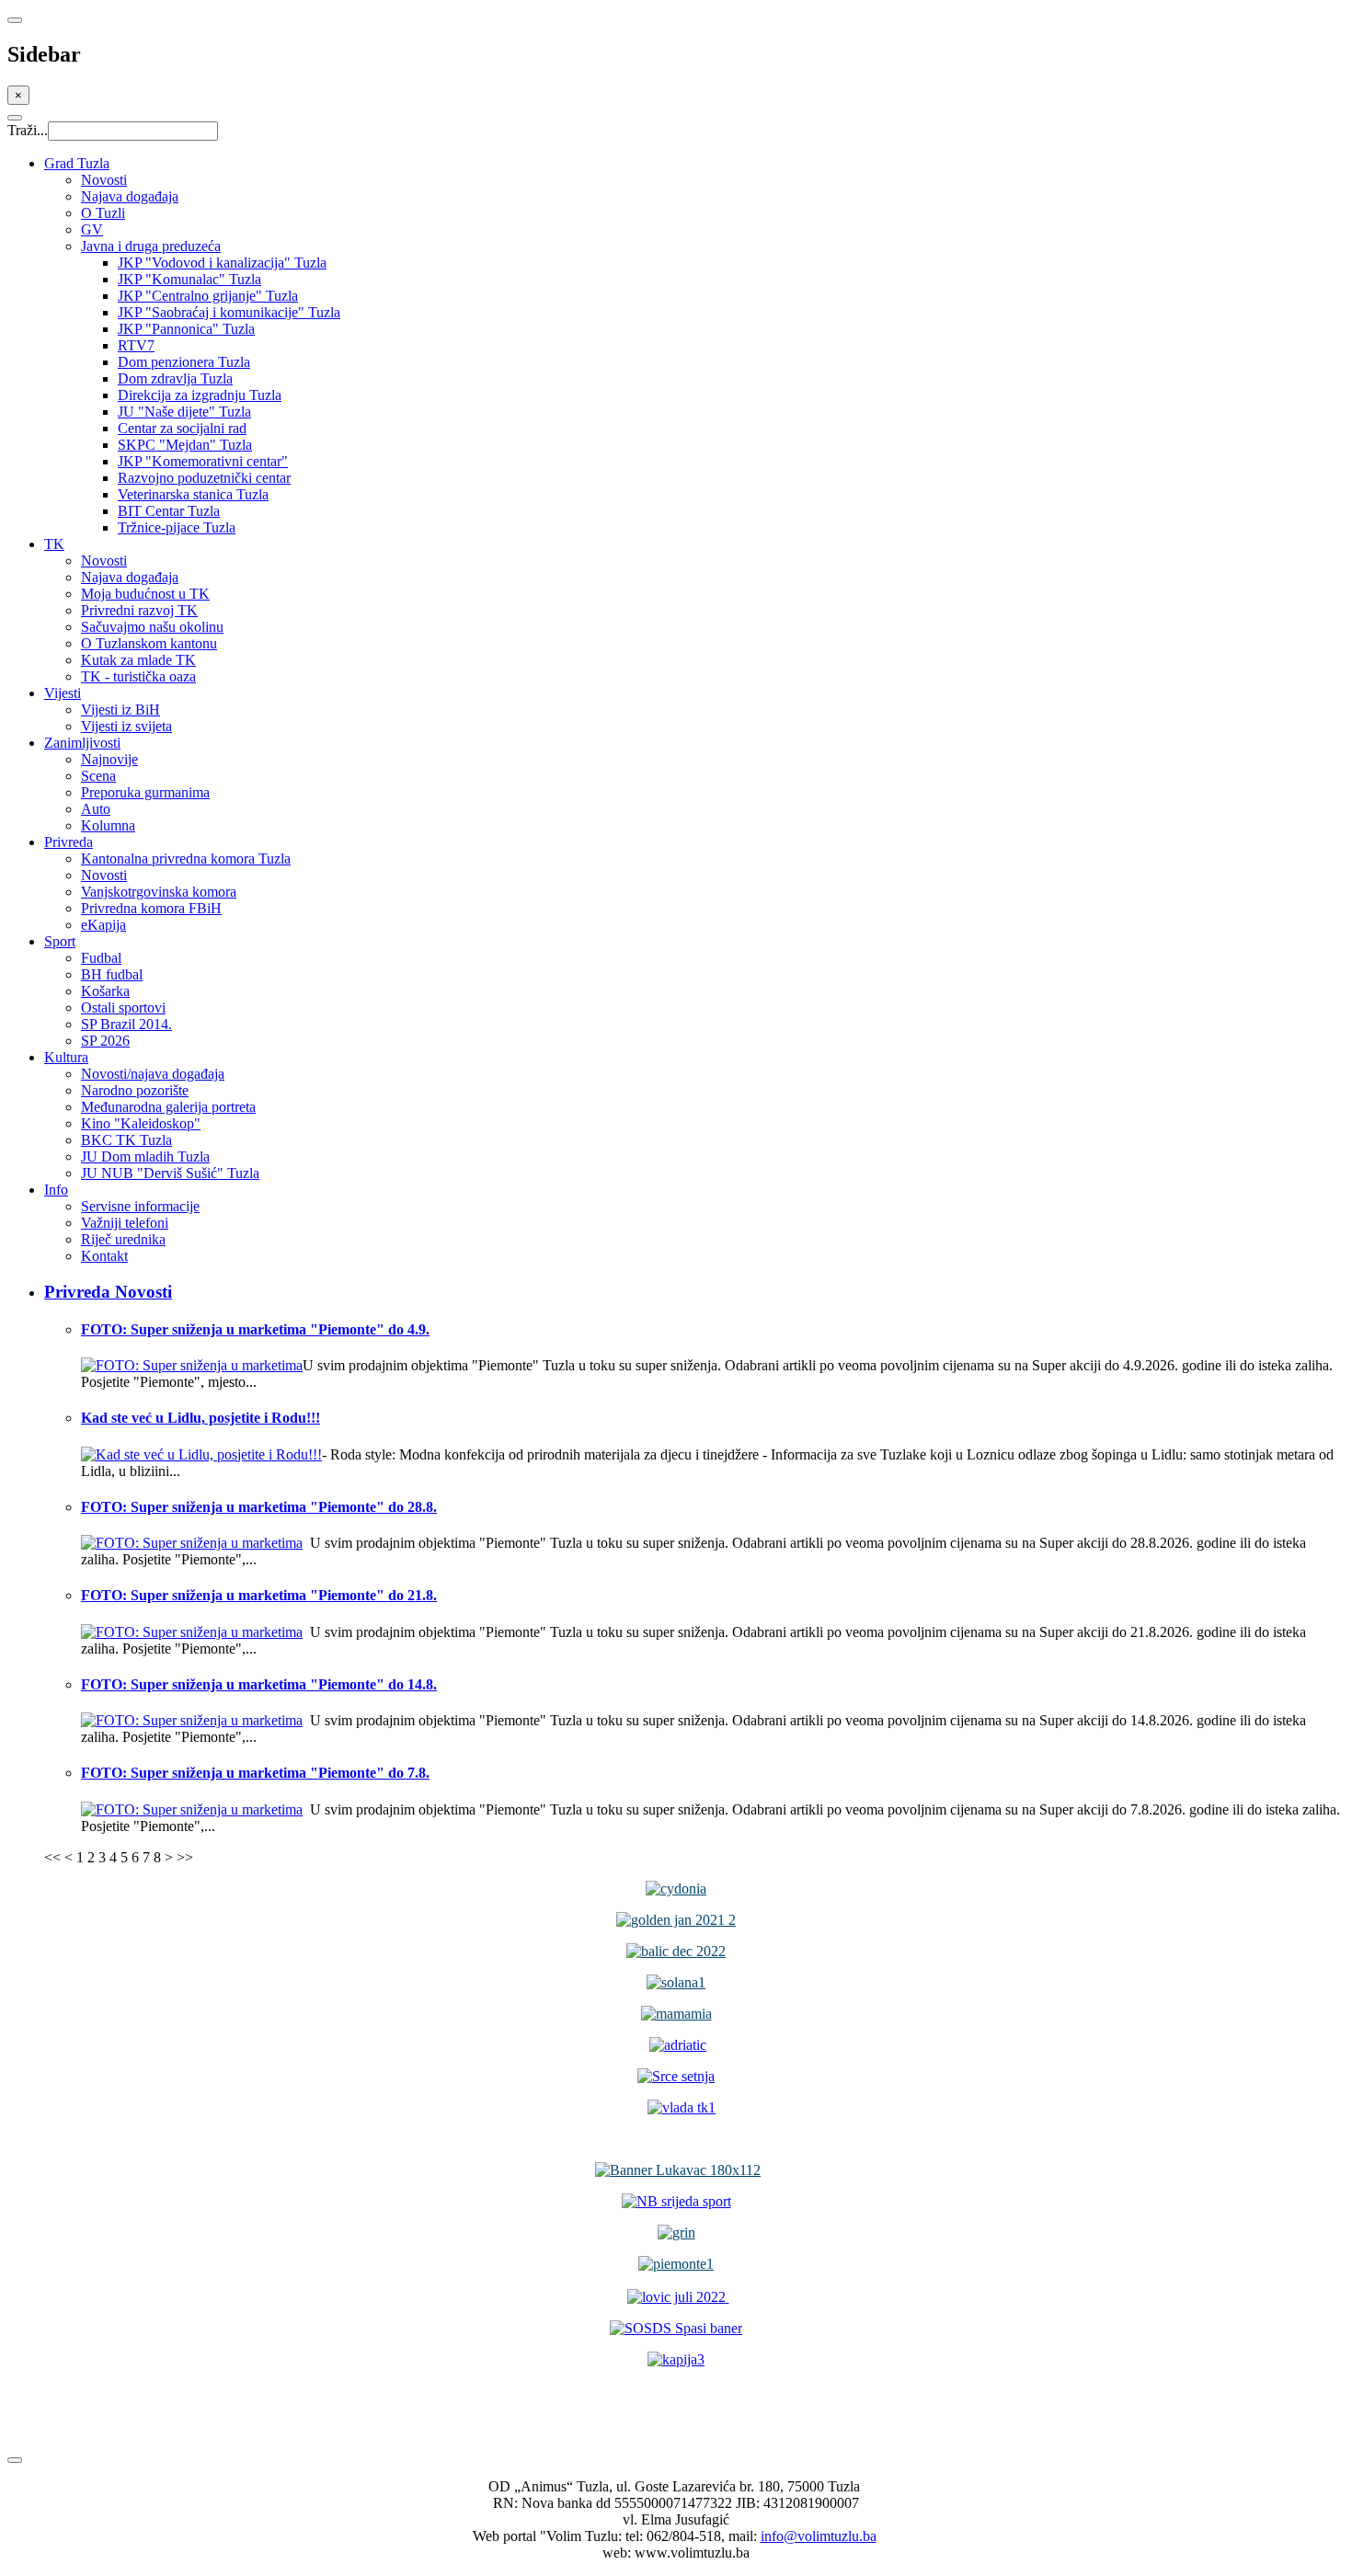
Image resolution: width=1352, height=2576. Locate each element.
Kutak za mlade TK (138, 660)
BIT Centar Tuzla (169, 511)
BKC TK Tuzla (126, 1140)
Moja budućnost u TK (145, 594)
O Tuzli (103, 213)
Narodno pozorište (135, 1090)
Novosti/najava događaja (153, 1074)
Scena (98, 776)
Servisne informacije (140, 1206)
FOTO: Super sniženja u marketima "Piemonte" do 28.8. (259, 1507)
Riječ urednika (123, 1239)
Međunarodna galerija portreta (168, 1107)
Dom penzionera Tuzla (184, 362)
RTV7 (136, 345)
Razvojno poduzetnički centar (204, 478)
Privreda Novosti (108, 1292)
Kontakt (104, 1256)
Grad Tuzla (77, 163)
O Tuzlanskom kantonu (149, 643)
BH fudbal (112, 974)
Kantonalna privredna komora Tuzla (186, 859)
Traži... (28, 130)
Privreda (69, 842)
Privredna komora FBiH (151, 908)
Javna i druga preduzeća (151, 246)
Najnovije (109, 759)
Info (56, 1190)
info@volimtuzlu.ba (819, 2536)
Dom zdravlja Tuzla (175, 378)
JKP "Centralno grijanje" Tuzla (208, 296)
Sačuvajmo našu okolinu (152, 627)
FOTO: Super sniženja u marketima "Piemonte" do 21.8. (259, 1595)
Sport (60, 941)
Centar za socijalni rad (182, 428)
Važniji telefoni (125, 1223)
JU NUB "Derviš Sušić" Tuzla (170, 1173)
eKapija (103, 925)
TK (54, 544)
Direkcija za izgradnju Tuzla (200, 395)
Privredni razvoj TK (139, 610)
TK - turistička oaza (138, 676)
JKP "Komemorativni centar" (203, 461)
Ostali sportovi (123, 1008)
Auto (96, 809)
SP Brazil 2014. (126, 1024)
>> (185, 1857)
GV (92, 229)
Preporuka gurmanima (145, 792)
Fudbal (101, 958)
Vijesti (63, 693)
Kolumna (108, 825)
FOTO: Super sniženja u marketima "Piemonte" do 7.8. (255, 1773)
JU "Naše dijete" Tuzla (184, 412)
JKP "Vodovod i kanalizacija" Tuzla (222, 263)
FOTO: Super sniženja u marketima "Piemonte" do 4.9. (255, 1329)
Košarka (105, 991)
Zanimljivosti (82, 743)
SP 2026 (105, 1041)
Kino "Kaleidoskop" (141, 1123)
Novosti (104, 180)
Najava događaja (130, 196)
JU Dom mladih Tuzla (145, 1156)
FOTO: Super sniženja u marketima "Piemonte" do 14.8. (259, 1684)
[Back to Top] (15, 2460)
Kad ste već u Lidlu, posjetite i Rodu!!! (201, 1418)
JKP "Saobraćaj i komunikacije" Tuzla (229, 312)
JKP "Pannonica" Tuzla (186, 329)
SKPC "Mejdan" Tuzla (185, 445)
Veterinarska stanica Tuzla (193, 494)
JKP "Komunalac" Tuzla (189, 279)
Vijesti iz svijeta (126, 726)
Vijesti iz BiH (120, 710)
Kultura (66, 1057)
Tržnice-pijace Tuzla (177, 527)
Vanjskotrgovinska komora (159, 892)
